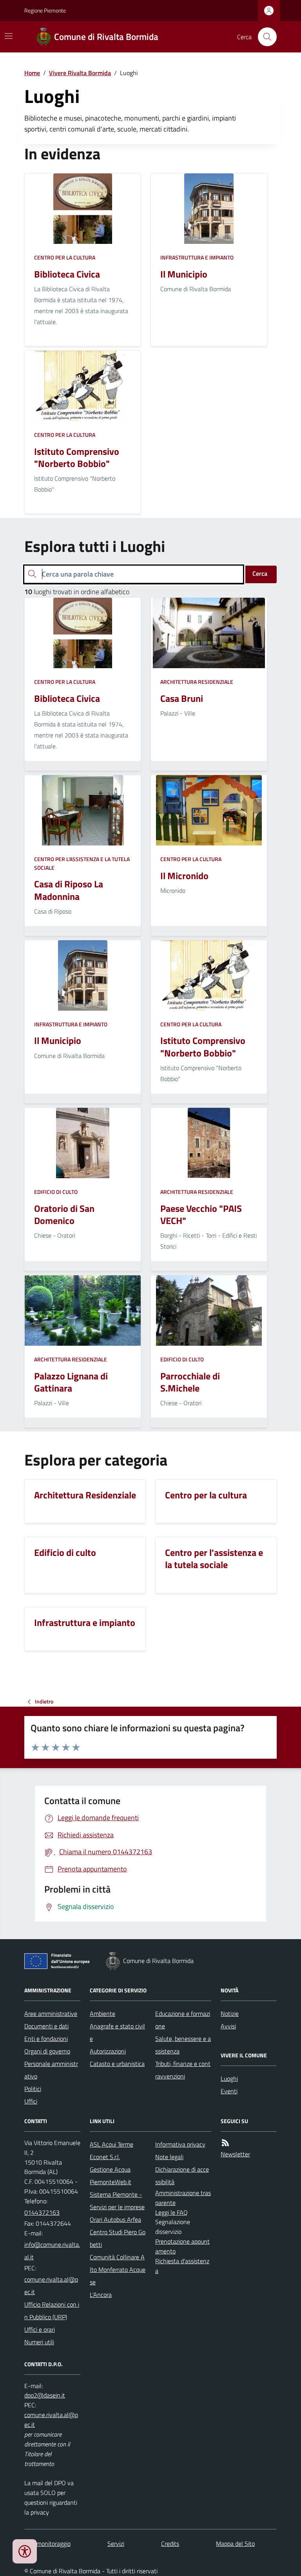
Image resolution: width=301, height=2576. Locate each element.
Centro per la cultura (65, 257)
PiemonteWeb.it (111, 2182)
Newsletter (235, 2154)
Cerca (260, 573)
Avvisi (228, 2026)
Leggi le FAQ (171, 2212)
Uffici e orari (40, 2329)
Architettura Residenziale (197, 682)
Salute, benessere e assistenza (183, 2045)
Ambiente (102, 2014)
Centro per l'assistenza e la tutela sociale (82, 863)
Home (32, 73)
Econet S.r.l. (105, 2157)
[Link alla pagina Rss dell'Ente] (225, 2143)
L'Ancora (101, 2295)
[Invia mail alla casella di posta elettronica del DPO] (45, 2395)
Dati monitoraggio (47, 2544)
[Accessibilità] (25, 2551)
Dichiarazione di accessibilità (182, 2176)
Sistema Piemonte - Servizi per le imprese (117, 2201)
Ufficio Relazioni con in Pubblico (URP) (52, 2311)
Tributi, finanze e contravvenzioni (183, 2070)
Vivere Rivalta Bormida (80, 73)
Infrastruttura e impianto (197, 257)
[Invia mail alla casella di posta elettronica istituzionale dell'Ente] (52, 2251)
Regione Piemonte (45, 10)
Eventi (229, 2091)
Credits (170, 2544)
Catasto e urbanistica (117, 2064)
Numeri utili (39, 2342)
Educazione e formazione (183, 2020)
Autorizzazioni (108, 2051)
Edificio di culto (56, 1192)
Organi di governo (47, 2051)
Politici (33, 2089)
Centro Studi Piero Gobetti (118, 2238)
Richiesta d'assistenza (182, 2266)
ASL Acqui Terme (112, 2144)
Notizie (230, 2014)
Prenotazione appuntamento (182, 2246)
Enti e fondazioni (46, 2039)
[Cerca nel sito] (264, 37)
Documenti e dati (46, 2026)
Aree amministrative (51, 2014)
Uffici (31, 2101)
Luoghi (229, 2078)
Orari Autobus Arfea (115, 2219)
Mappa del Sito (235, 2544)
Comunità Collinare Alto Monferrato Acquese (118, 2270)
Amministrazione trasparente (183, 2198)
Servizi (116, 2544)
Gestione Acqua (110, 2169)
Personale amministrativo (51, 2070)
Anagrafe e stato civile (117, 2032)
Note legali (169, 2157)
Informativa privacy (180, 2144)
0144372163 (42, 2212)
